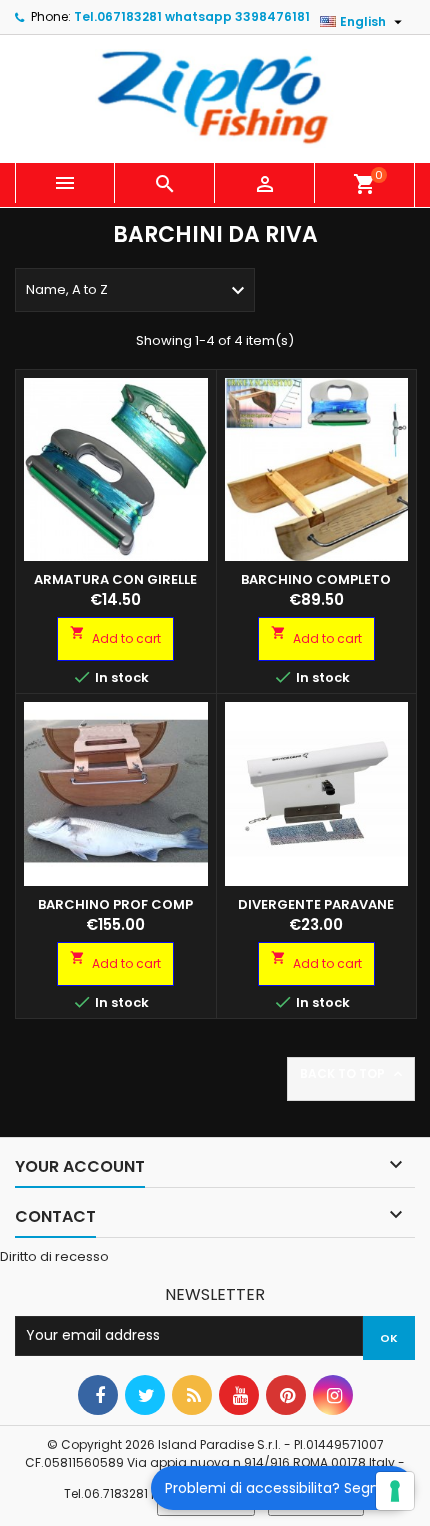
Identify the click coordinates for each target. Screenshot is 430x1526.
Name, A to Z (138, 291)
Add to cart (115, 636)
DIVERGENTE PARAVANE (316, 904)
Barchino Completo (316, 579)
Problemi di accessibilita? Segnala (282, 1488)
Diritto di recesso (54, 1256)
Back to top (353, 1074)
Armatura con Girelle (115, 579)
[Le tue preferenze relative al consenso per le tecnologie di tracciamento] (395, 1491)
